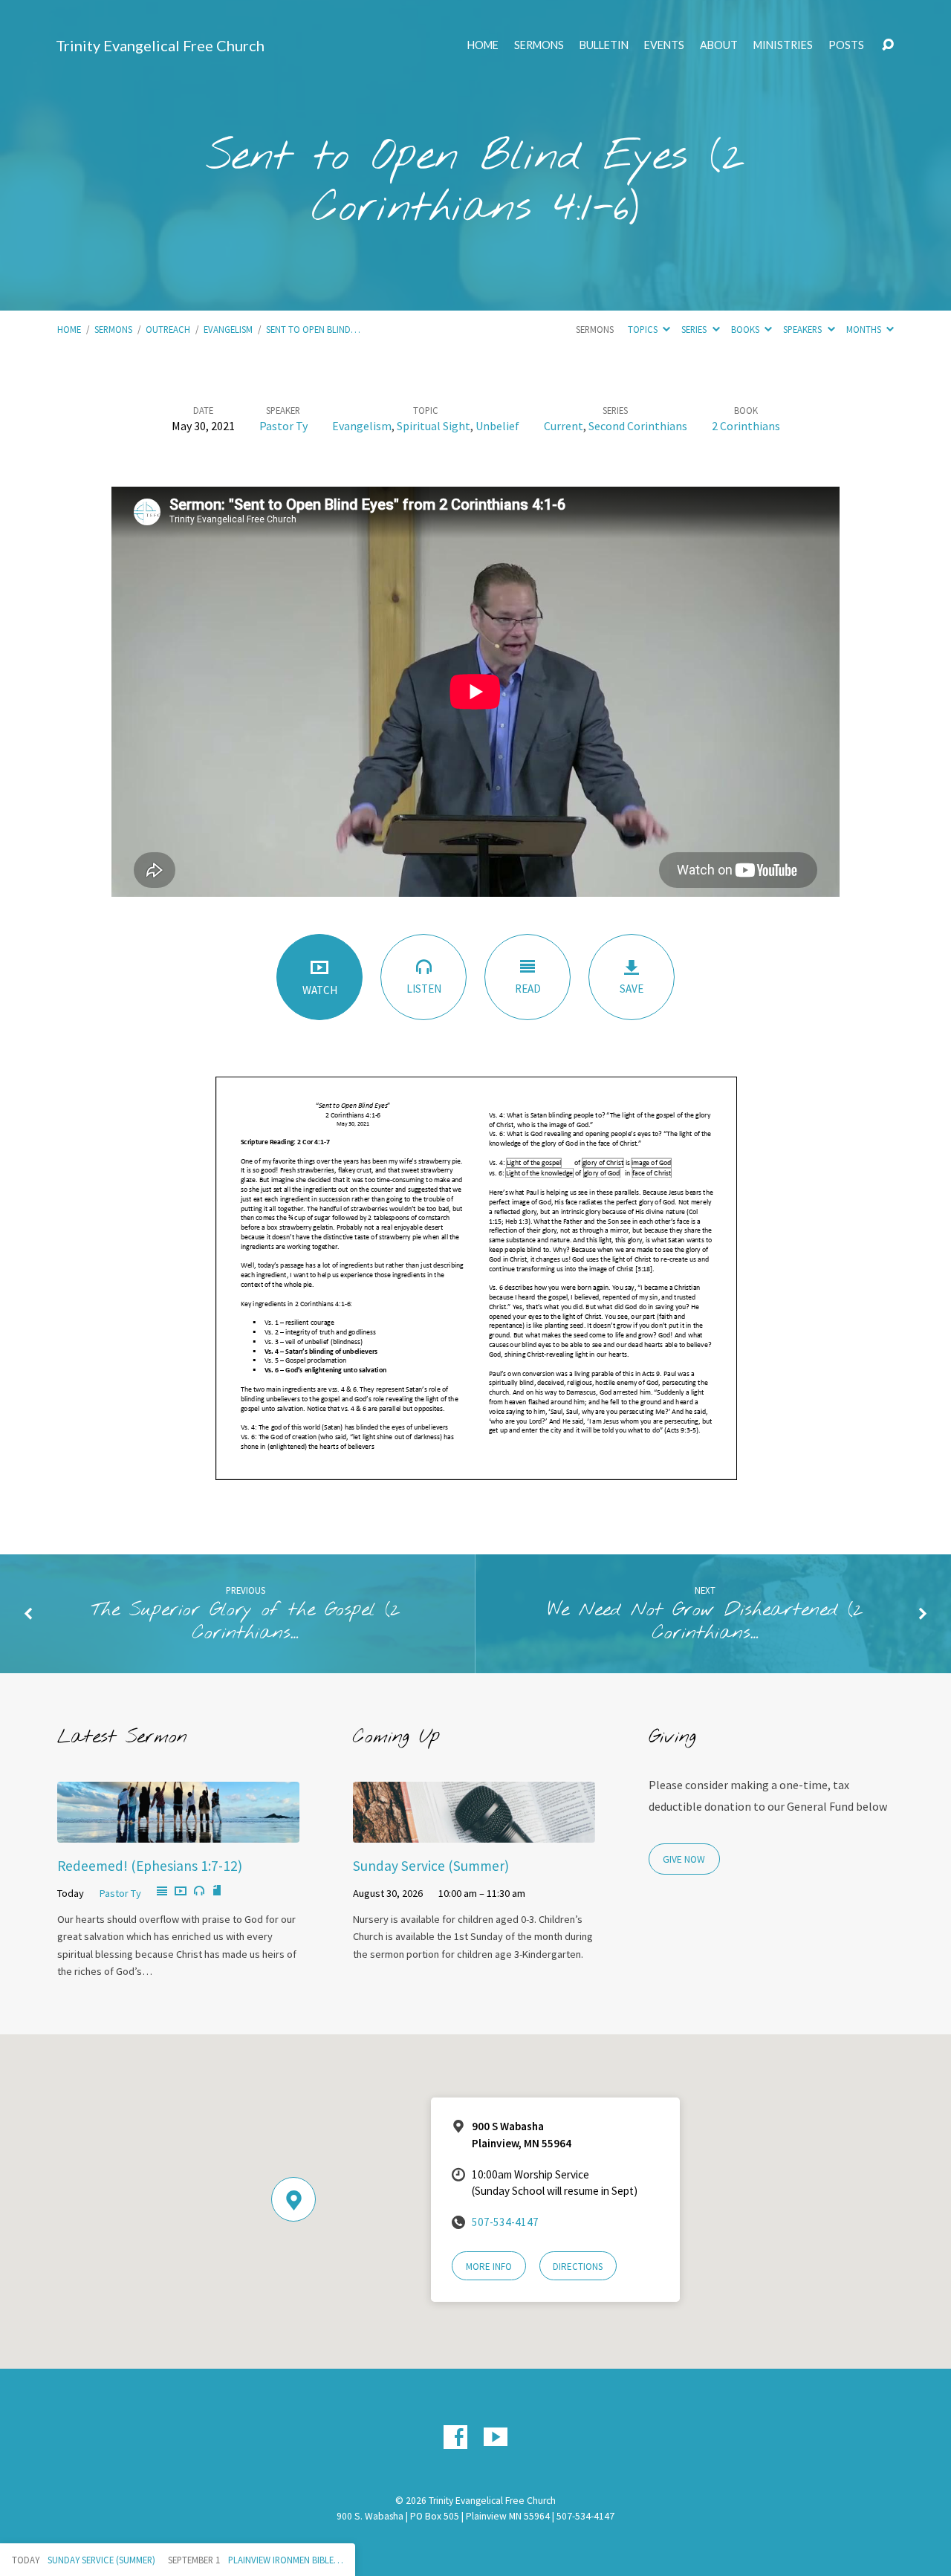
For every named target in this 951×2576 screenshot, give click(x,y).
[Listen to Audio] (199, 1891)
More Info (489, 2267)
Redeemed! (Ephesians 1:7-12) (150, 1866)
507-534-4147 (505, 2222)
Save (632, 989)
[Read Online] (162, 1892)
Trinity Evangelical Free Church (160, 45)
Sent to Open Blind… (313, 329)
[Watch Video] (181, 1892)
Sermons (539, 45)
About (719, 45)
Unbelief (497, 426)
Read (528, 989)
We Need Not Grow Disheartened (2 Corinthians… (705, 1622)
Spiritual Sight (434, 426)
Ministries (783, 45)
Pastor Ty (283, 426)
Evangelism (228, 329)
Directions (578, 2267)
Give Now (684, 1859)
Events (664, 45)
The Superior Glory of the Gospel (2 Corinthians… (246, 1622)
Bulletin (604, 45)
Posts (846, 45)
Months (865, 329)
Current (564, 426)
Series (695, 329)
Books (746, 329)
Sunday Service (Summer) (431, 1866)
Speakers (804, 329)
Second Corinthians (638, 426)
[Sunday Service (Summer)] (474, 1832)
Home (483, 45)
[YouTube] (496, 2437)
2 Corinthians (746, 426)
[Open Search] (888, 45)
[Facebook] (455, 2437)
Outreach (168, 329)
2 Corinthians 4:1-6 (529, 183)
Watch (320, 990)
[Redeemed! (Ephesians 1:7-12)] (178, 1832)
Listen (424, 989)
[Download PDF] (217, 1891)
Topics (644, 329)
